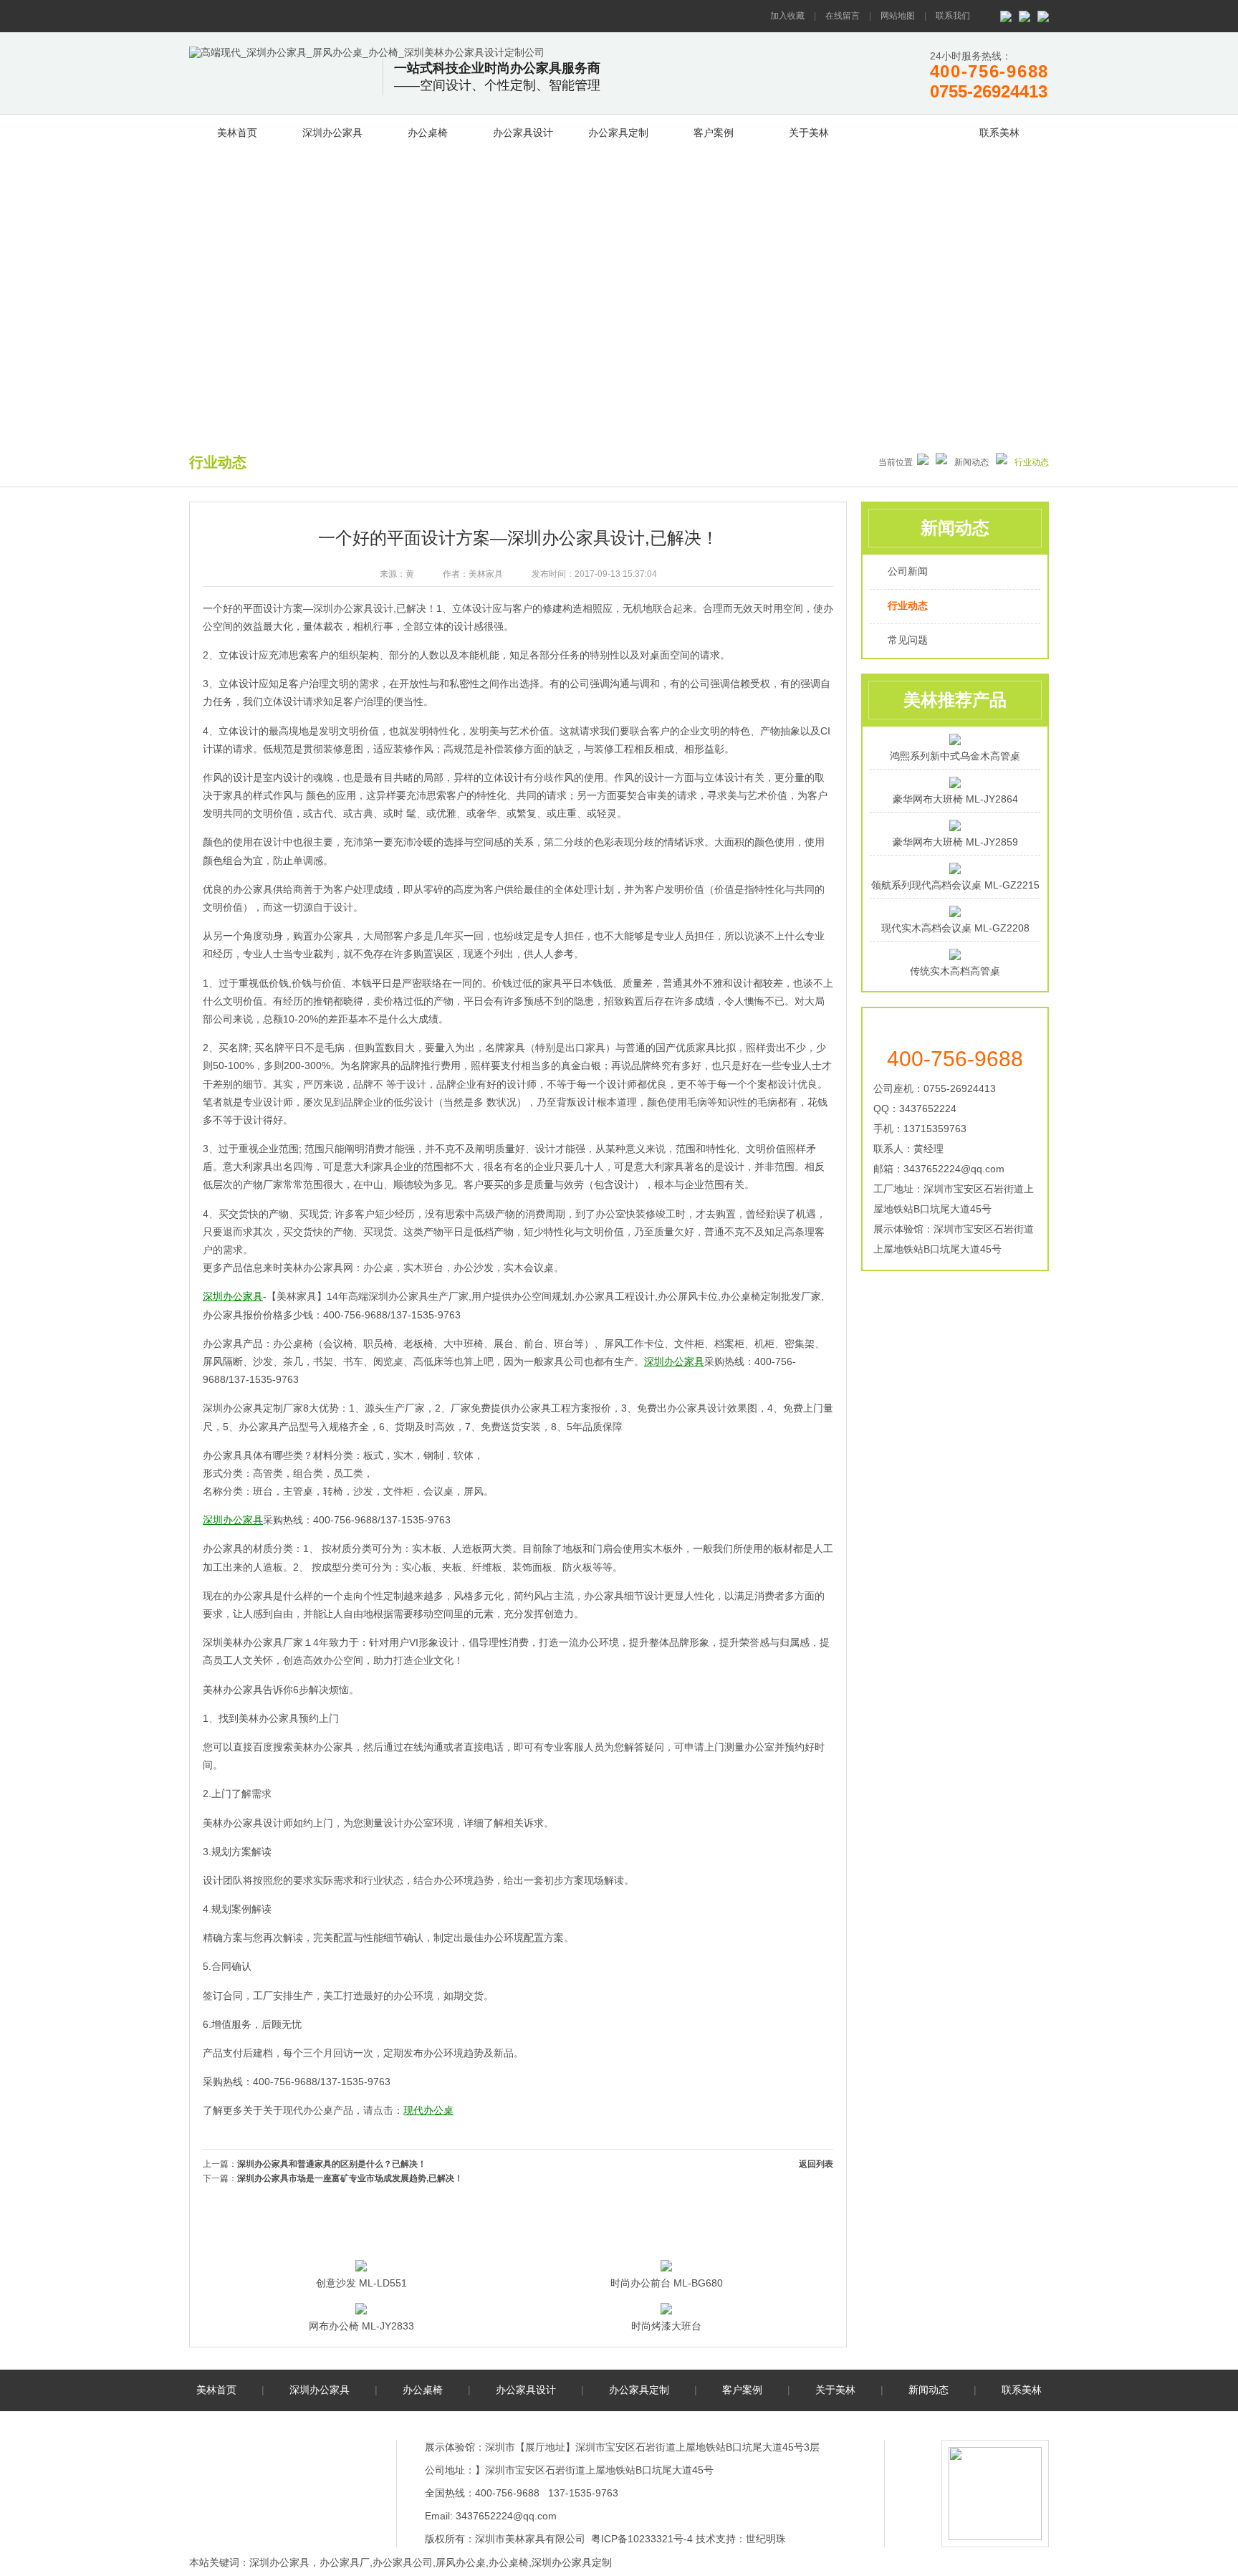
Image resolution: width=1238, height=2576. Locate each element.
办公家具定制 (618, 133)
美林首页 (237, 133)
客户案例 (714, 133)
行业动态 (908, 605)
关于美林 (809, 133)
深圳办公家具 (332, 133)
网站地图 (898, 16)
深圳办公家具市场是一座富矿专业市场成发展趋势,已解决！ (350, 2178)
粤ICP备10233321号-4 (642, 2539)
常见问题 (908, 640)
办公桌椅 (428, 133)
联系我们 (953, 16)
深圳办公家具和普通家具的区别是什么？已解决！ (332, 2164)
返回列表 (816, 2164)
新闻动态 (904, 130)
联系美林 (999, 133)
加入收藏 (787, 16)
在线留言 (843, 16)
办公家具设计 (523, 133)
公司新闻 (908, 571)
